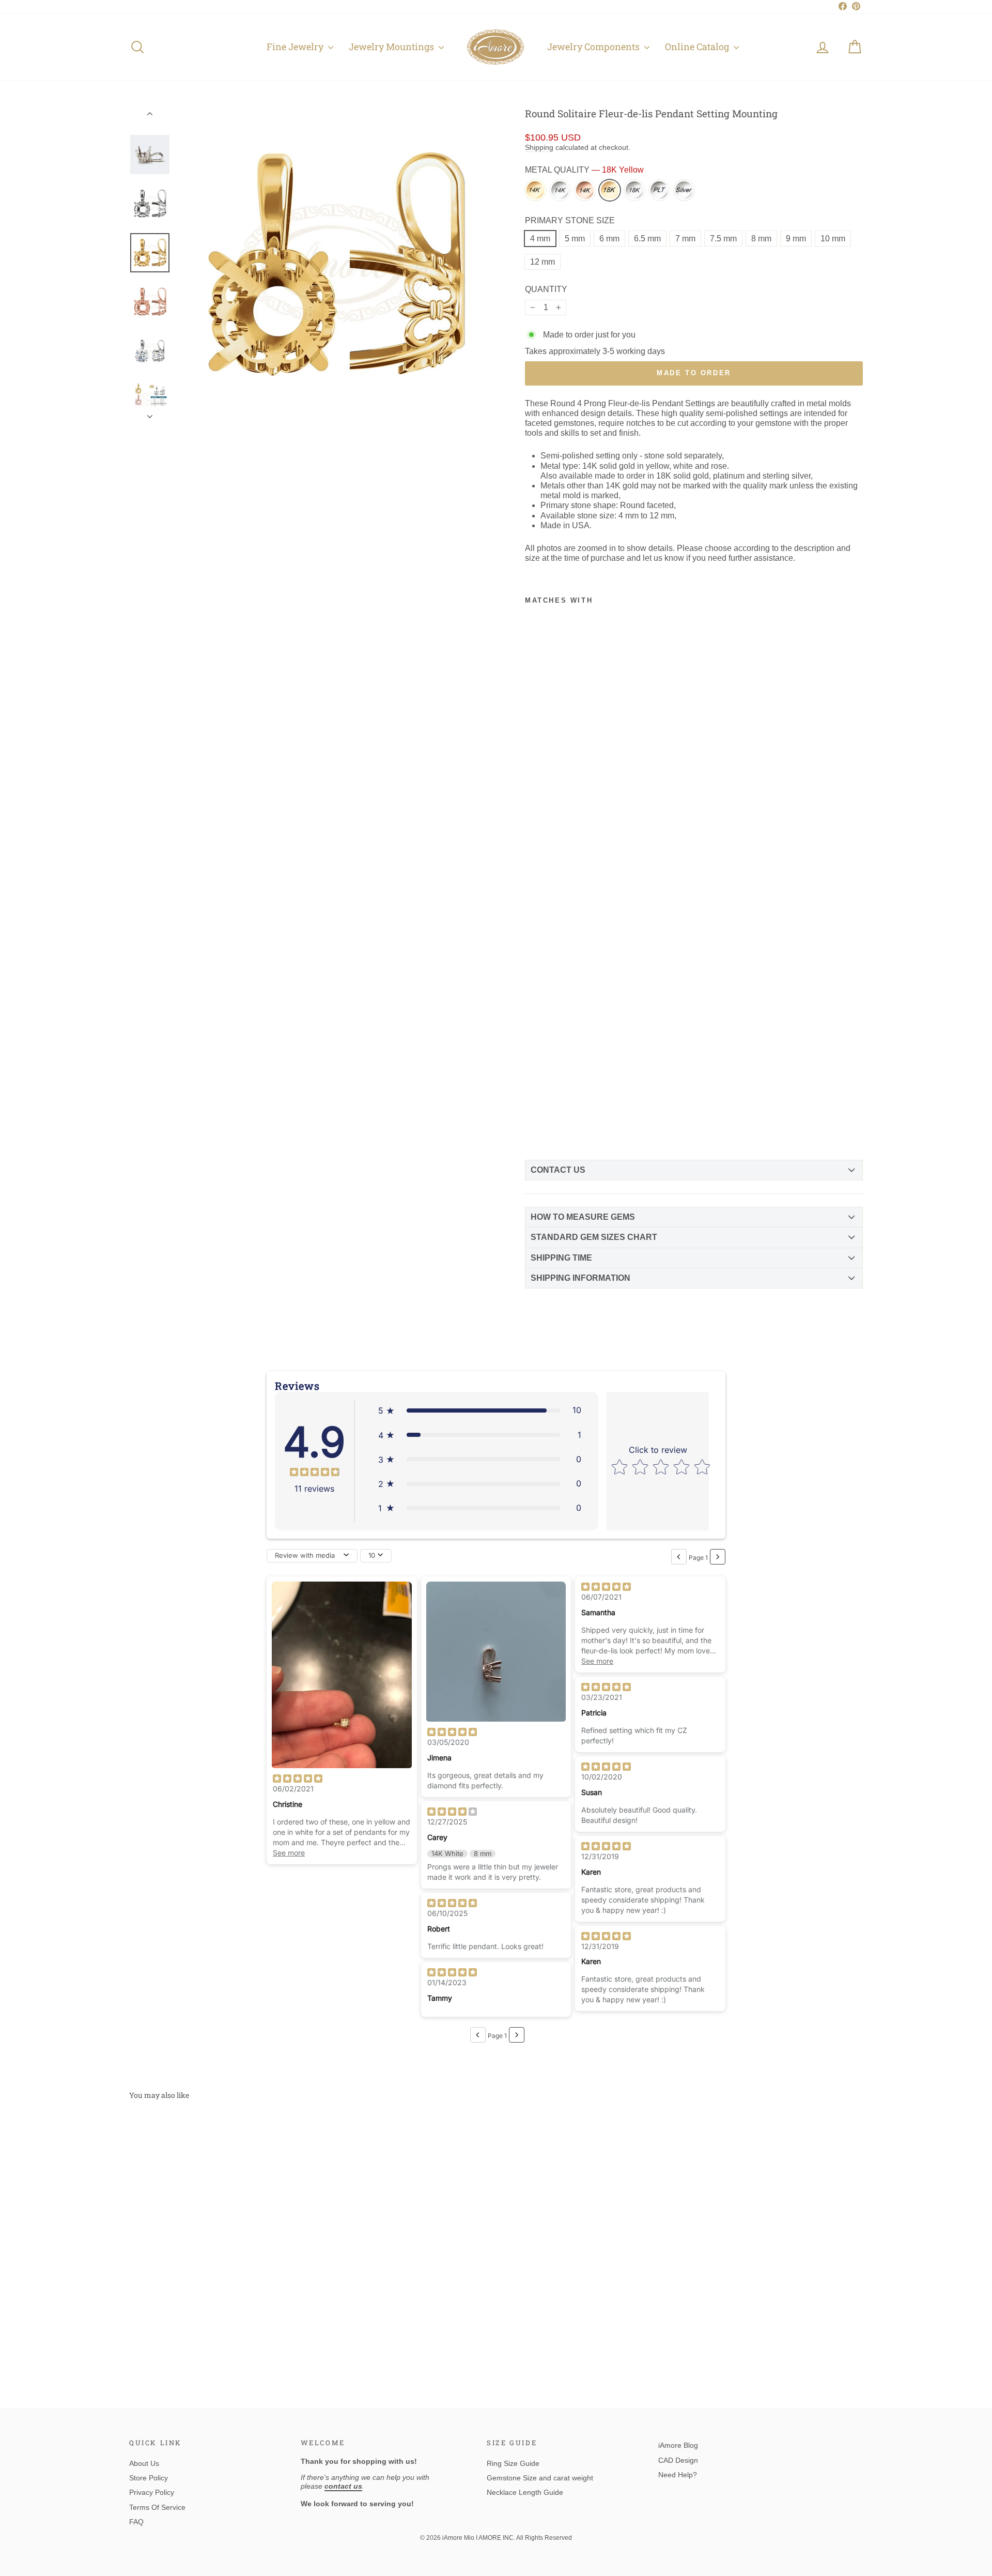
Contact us (558, 1170)
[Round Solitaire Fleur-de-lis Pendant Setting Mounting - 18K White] (551, 1110)
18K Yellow (610, 190)
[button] (480, 1410)
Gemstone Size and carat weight (540, 2478)
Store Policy (149, 2478)
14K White (560, 190)
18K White (634, 190)
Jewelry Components (594, 47)
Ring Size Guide (513, 2463)
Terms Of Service (157, 2507)
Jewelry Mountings (392, 47)
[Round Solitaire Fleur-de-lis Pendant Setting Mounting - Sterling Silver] (534, 1126)
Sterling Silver (684, 190)
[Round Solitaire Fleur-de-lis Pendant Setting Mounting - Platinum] (569, 1110)
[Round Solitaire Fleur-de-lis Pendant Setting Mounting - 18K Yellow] (534, 1110)
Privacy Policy (152, 2492)
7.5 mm (723, 239)
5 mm (575, 239)
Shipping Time (561, 1258)
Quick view (216, 2289)
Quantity (546, 289)
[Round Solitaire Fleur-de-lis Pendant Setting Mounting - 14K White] (551, 1095)
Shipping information (580, 1278)
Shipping (539, 148)
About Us (144, 2463)
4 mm (540, 239)
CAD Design (678, 2460)
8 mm (761, 239)
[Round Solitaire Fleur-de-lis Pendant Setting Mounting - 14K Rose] (569, 1095)
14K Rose (585, 190)
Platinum (659, 190)
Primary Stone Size (570, 220)
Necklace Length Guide (525, 2492)
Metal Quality (584, 170)
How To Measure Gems (583, 1217)
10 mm (833, 239)
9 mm (796, 239)
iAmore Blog (678, 2445)
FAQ (136, 2522)
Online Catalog (698, 47)
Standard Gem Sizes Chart (594, 1237)
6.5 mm (647, 239)
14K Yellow (535, 190)
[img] (315, 1473)
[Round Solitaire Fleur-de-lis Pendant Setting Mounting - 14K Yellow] (534, 1095)
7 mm (685, 239)
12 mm (542, 262)
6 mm (609, 239)
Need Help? (678, 2475)
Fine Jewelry (296, 47)
